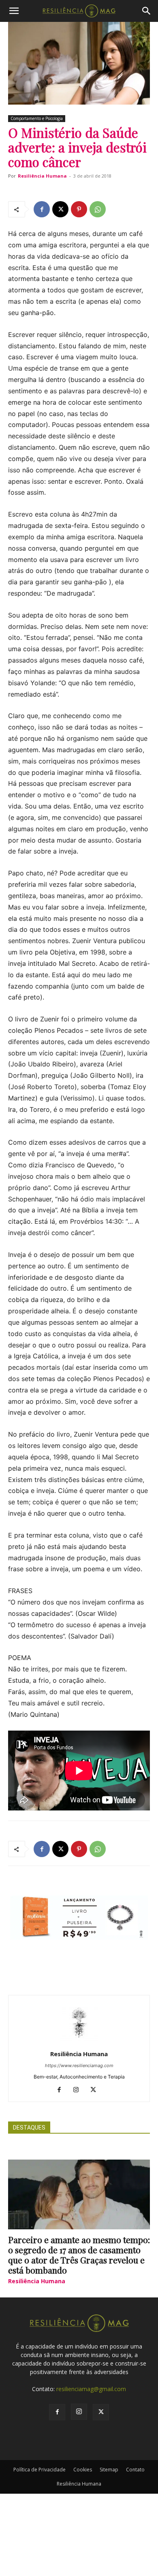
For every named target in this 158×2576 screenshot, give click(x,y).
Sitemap (109, 2470)
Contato (135, 2470)
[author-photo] (79, 2043)
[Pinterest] (79, 209)
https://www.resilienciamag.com (79, 2066)
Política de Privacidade (39, 2470)
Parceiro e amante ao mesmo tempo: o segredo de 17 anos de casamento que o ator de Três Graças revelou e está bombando (79, 2255)
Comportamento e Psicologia (37, 118)
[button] (14, 11)
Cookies (83, 2470)
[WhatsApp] (98, 209)
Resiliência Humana (42, 176)
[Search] (147, 11)
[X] (60, 209)
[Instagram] (79, 2090)
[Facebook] (42, 209)
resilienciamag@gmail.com (91, 2389)
